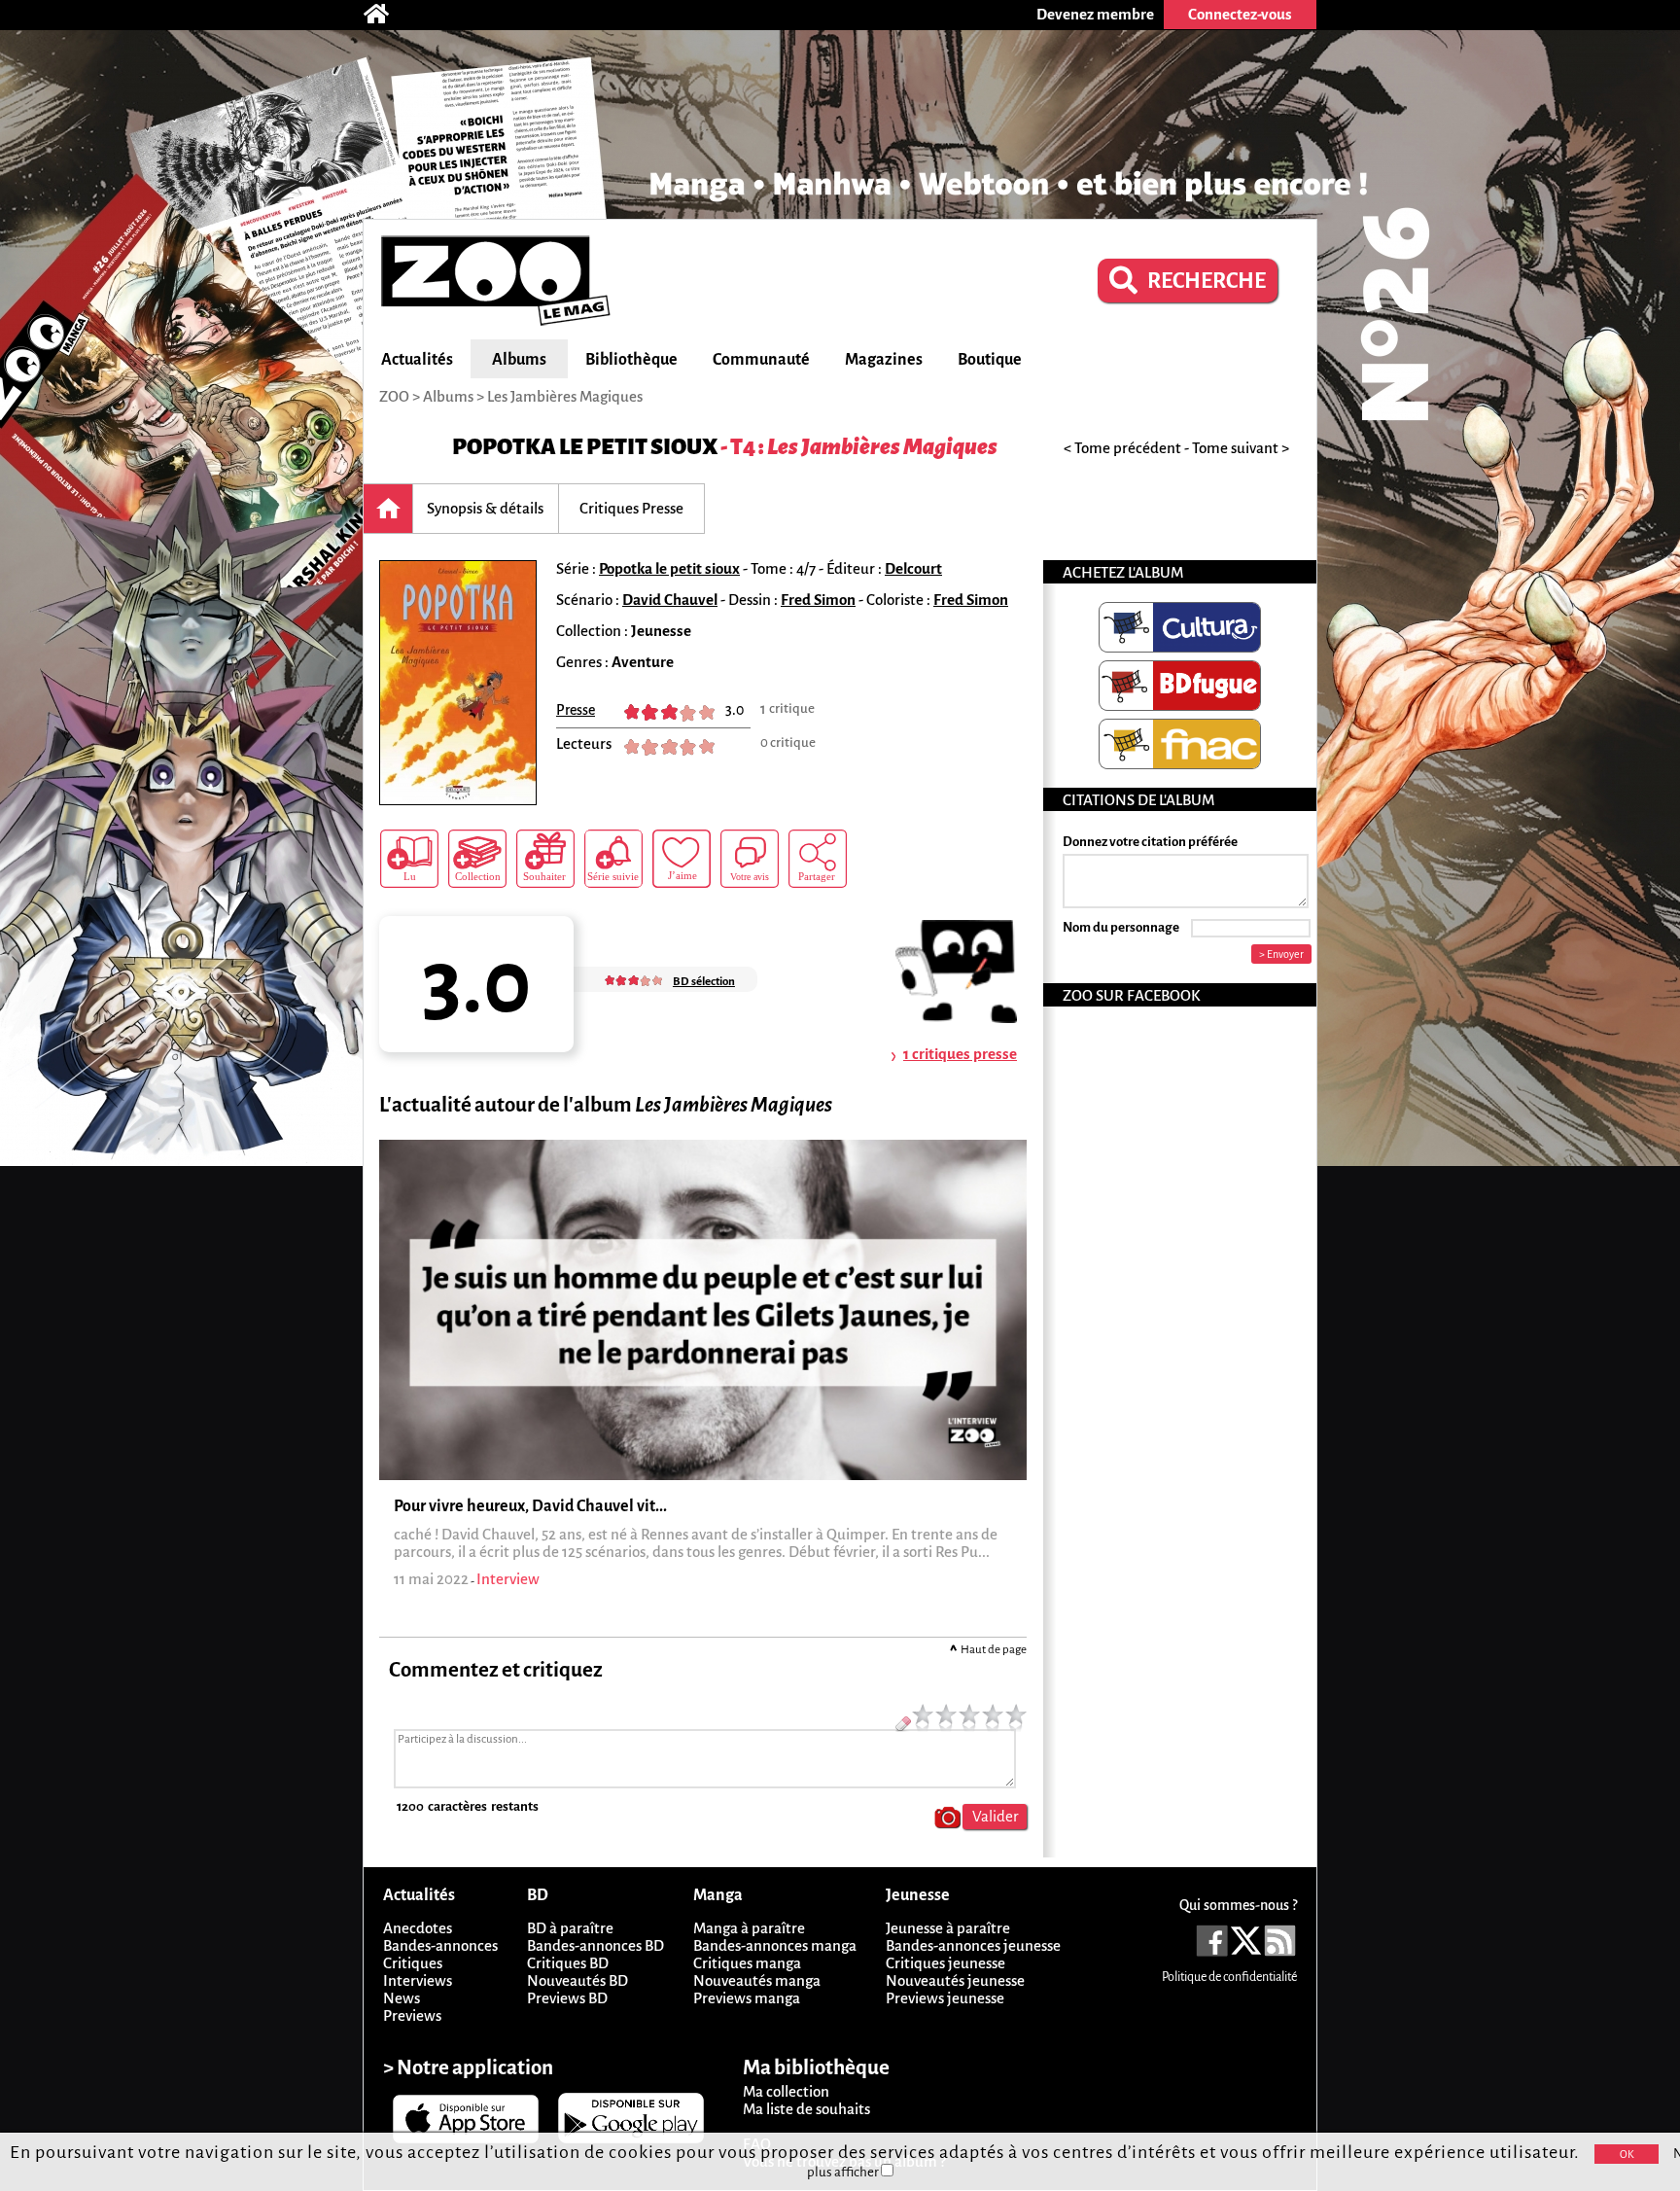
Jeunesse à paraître (948, 1928)
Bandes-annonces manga (775, 1945)
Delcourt (913, 568)
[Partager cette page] (818, 859)
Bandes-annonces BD (595, 1945)
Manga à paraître (749, 1928)
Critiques (413, 1963)
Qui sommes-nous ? (1238, 1905)
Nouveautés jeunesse (955, 1980)
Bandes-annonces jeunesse (973, 1945)
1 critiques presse (960, 1054)
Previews (412, 2015)
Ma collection (786, 2091)
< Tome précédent (1122, 448)
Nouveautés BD (577, 1980)
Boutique (990, 360)
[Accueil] (386, 15)
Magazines (884, 360)
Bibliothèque (631, 360)
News (402, 1998)
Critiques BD (568, 1963)
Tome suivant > (1241, 448)
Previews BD (567, 1998)
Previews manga (747, 1998)
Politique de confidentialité (1229, 1977)
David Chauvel (670, 600)
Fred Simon (818, 600)
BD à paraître (570, 1928)
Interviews (418, 1980)
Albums (519, 360)
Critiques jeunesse (945, 1963)
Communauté (761, 360)
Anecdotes (418, 1928)
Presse (576, 710)
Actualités (417, 360)
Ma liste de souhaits (806, 2109)
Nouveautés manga (757, 1980)
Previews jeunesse (945, 1998)
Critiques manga (747, 1963)
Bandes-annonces (440, 1945)
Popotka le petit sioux (585, 447)
